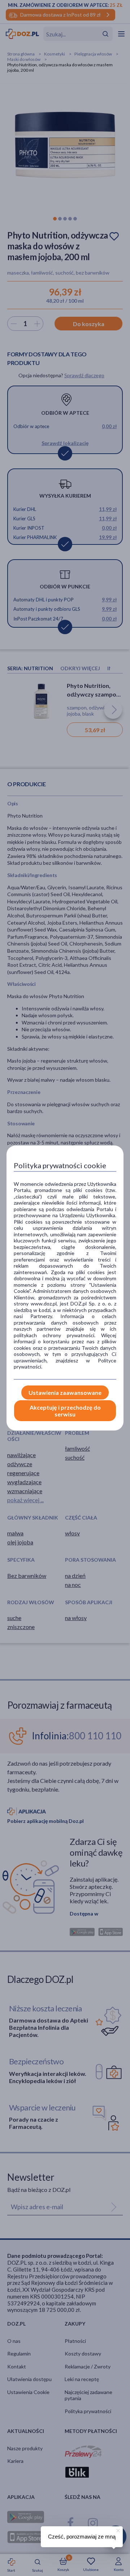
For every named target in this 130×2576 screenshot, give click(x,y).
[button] (117, 2530)
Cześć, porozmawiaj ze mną (82, 2537)
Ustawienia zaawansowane (65, 1392)
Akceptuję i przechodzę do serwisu (65, 1411)
